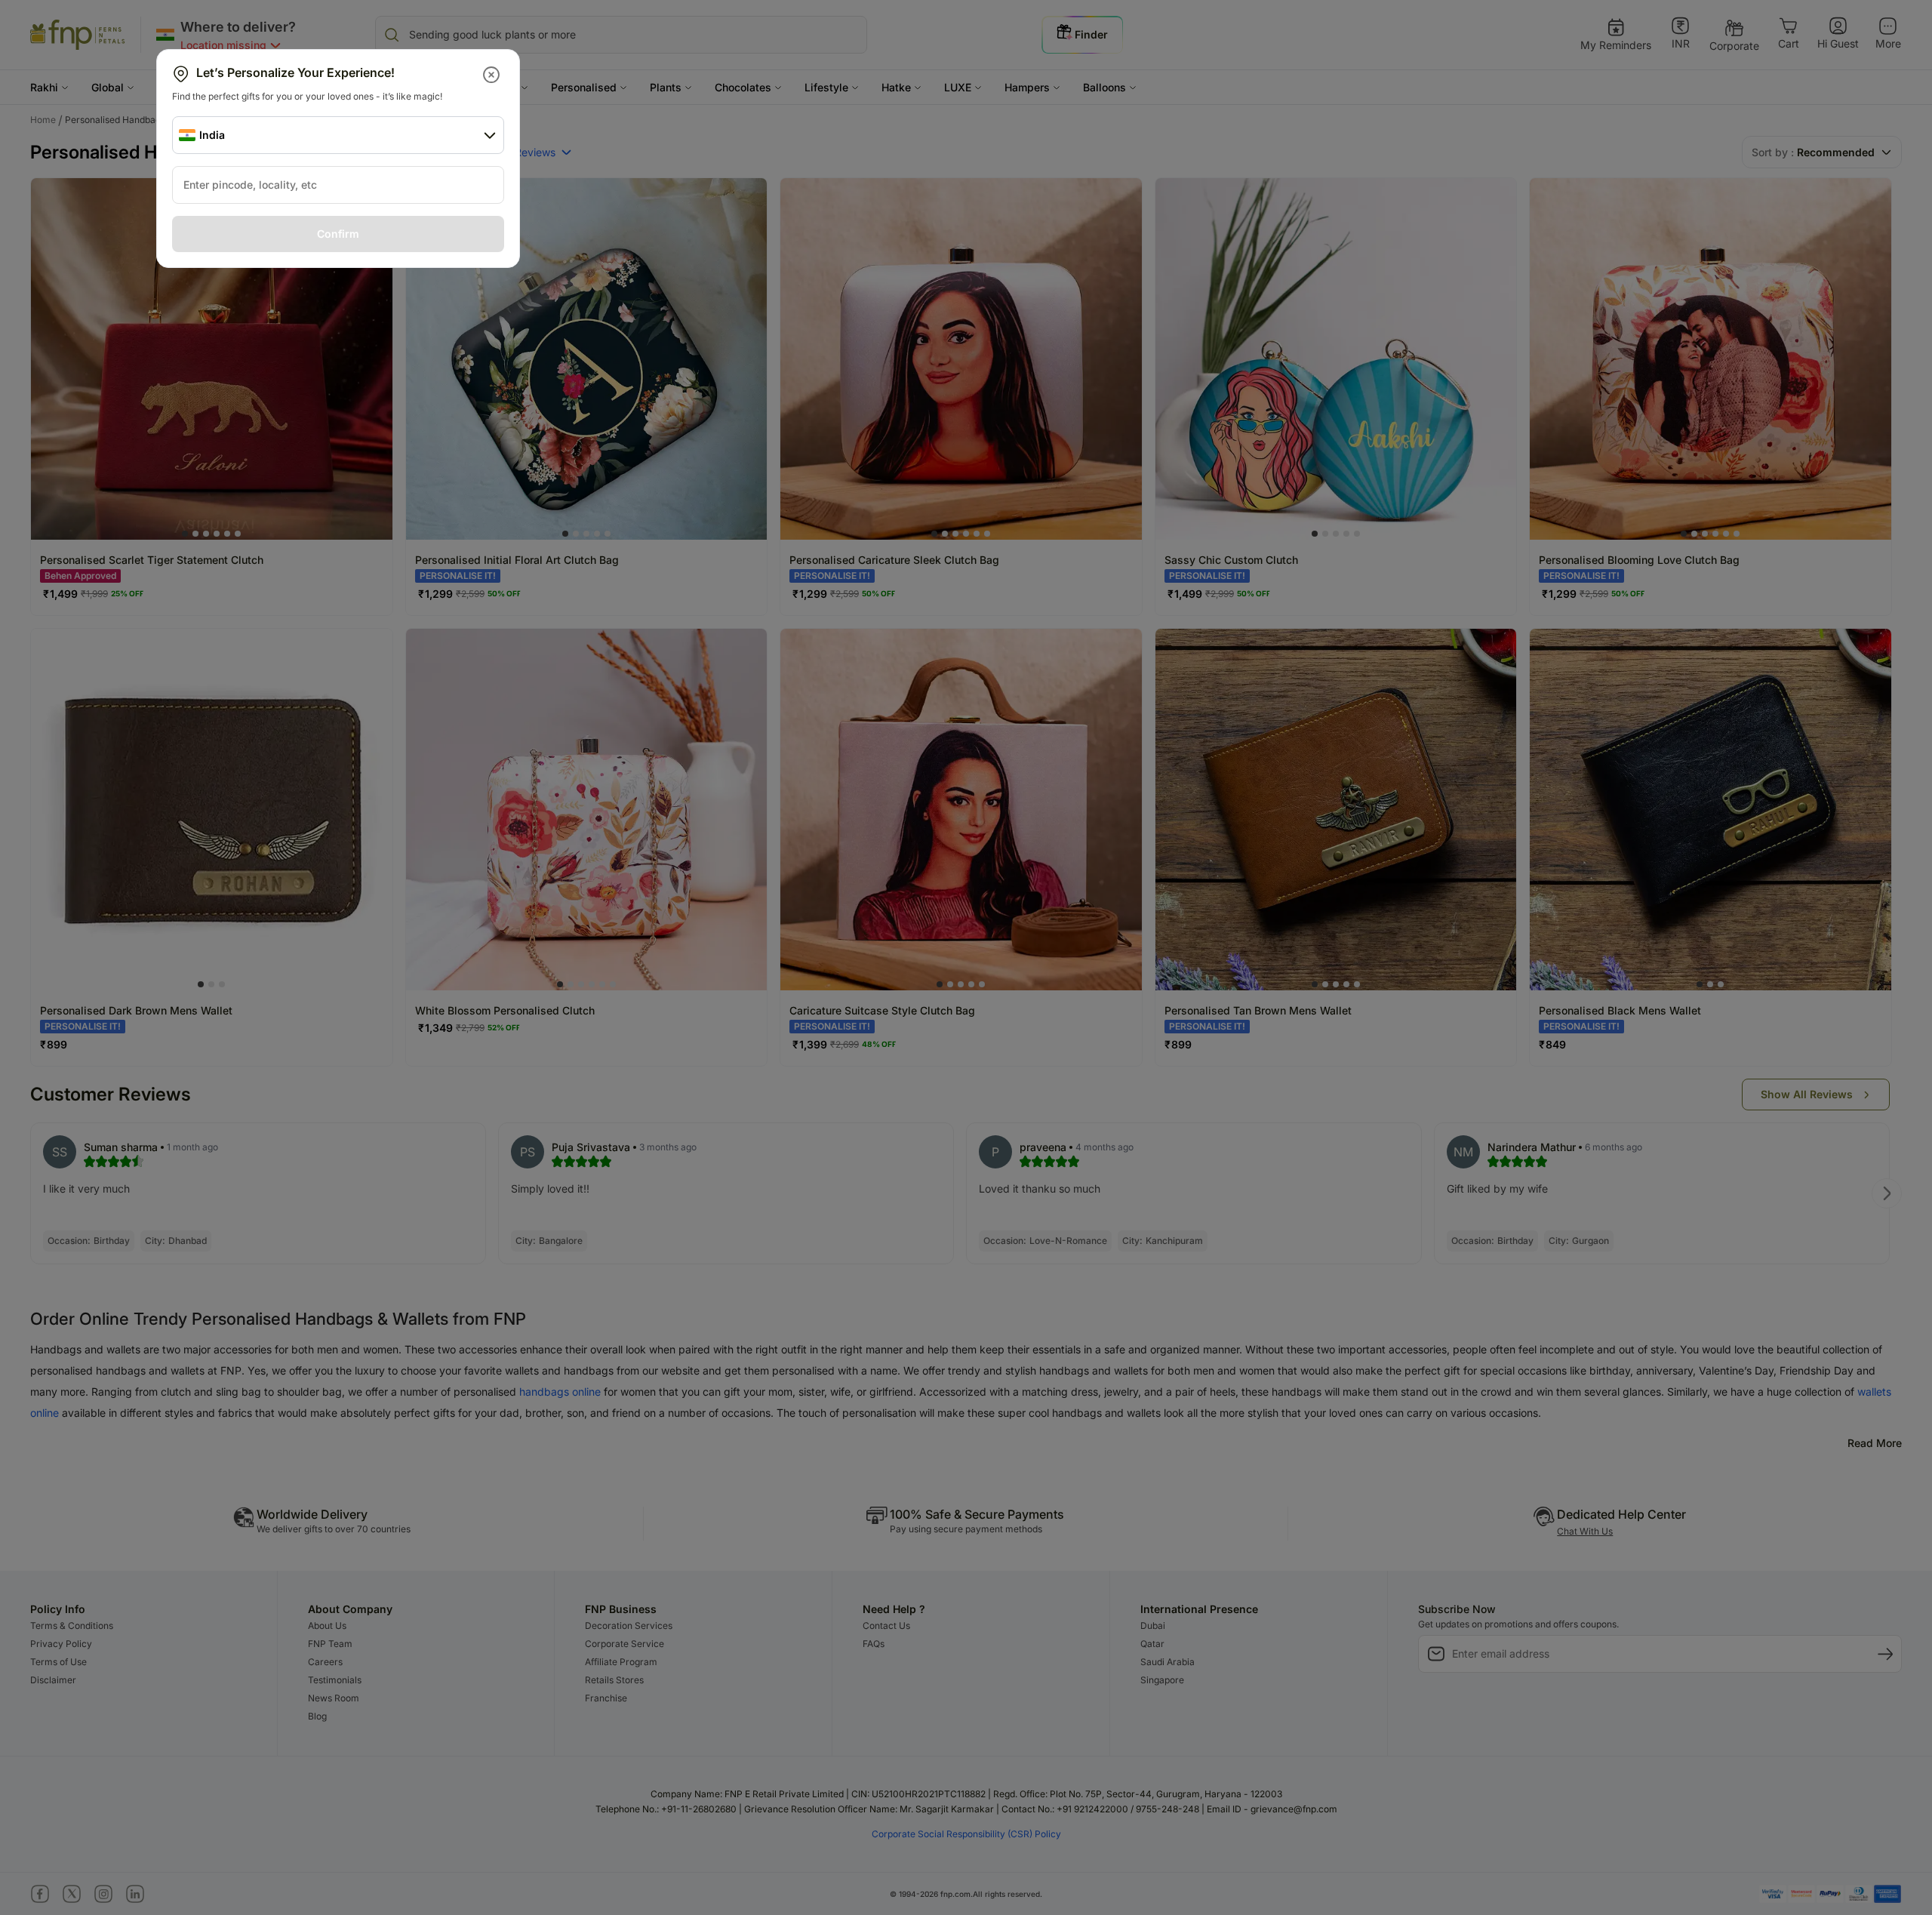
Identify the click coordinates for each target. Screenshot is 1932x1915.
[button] (492, 75)
